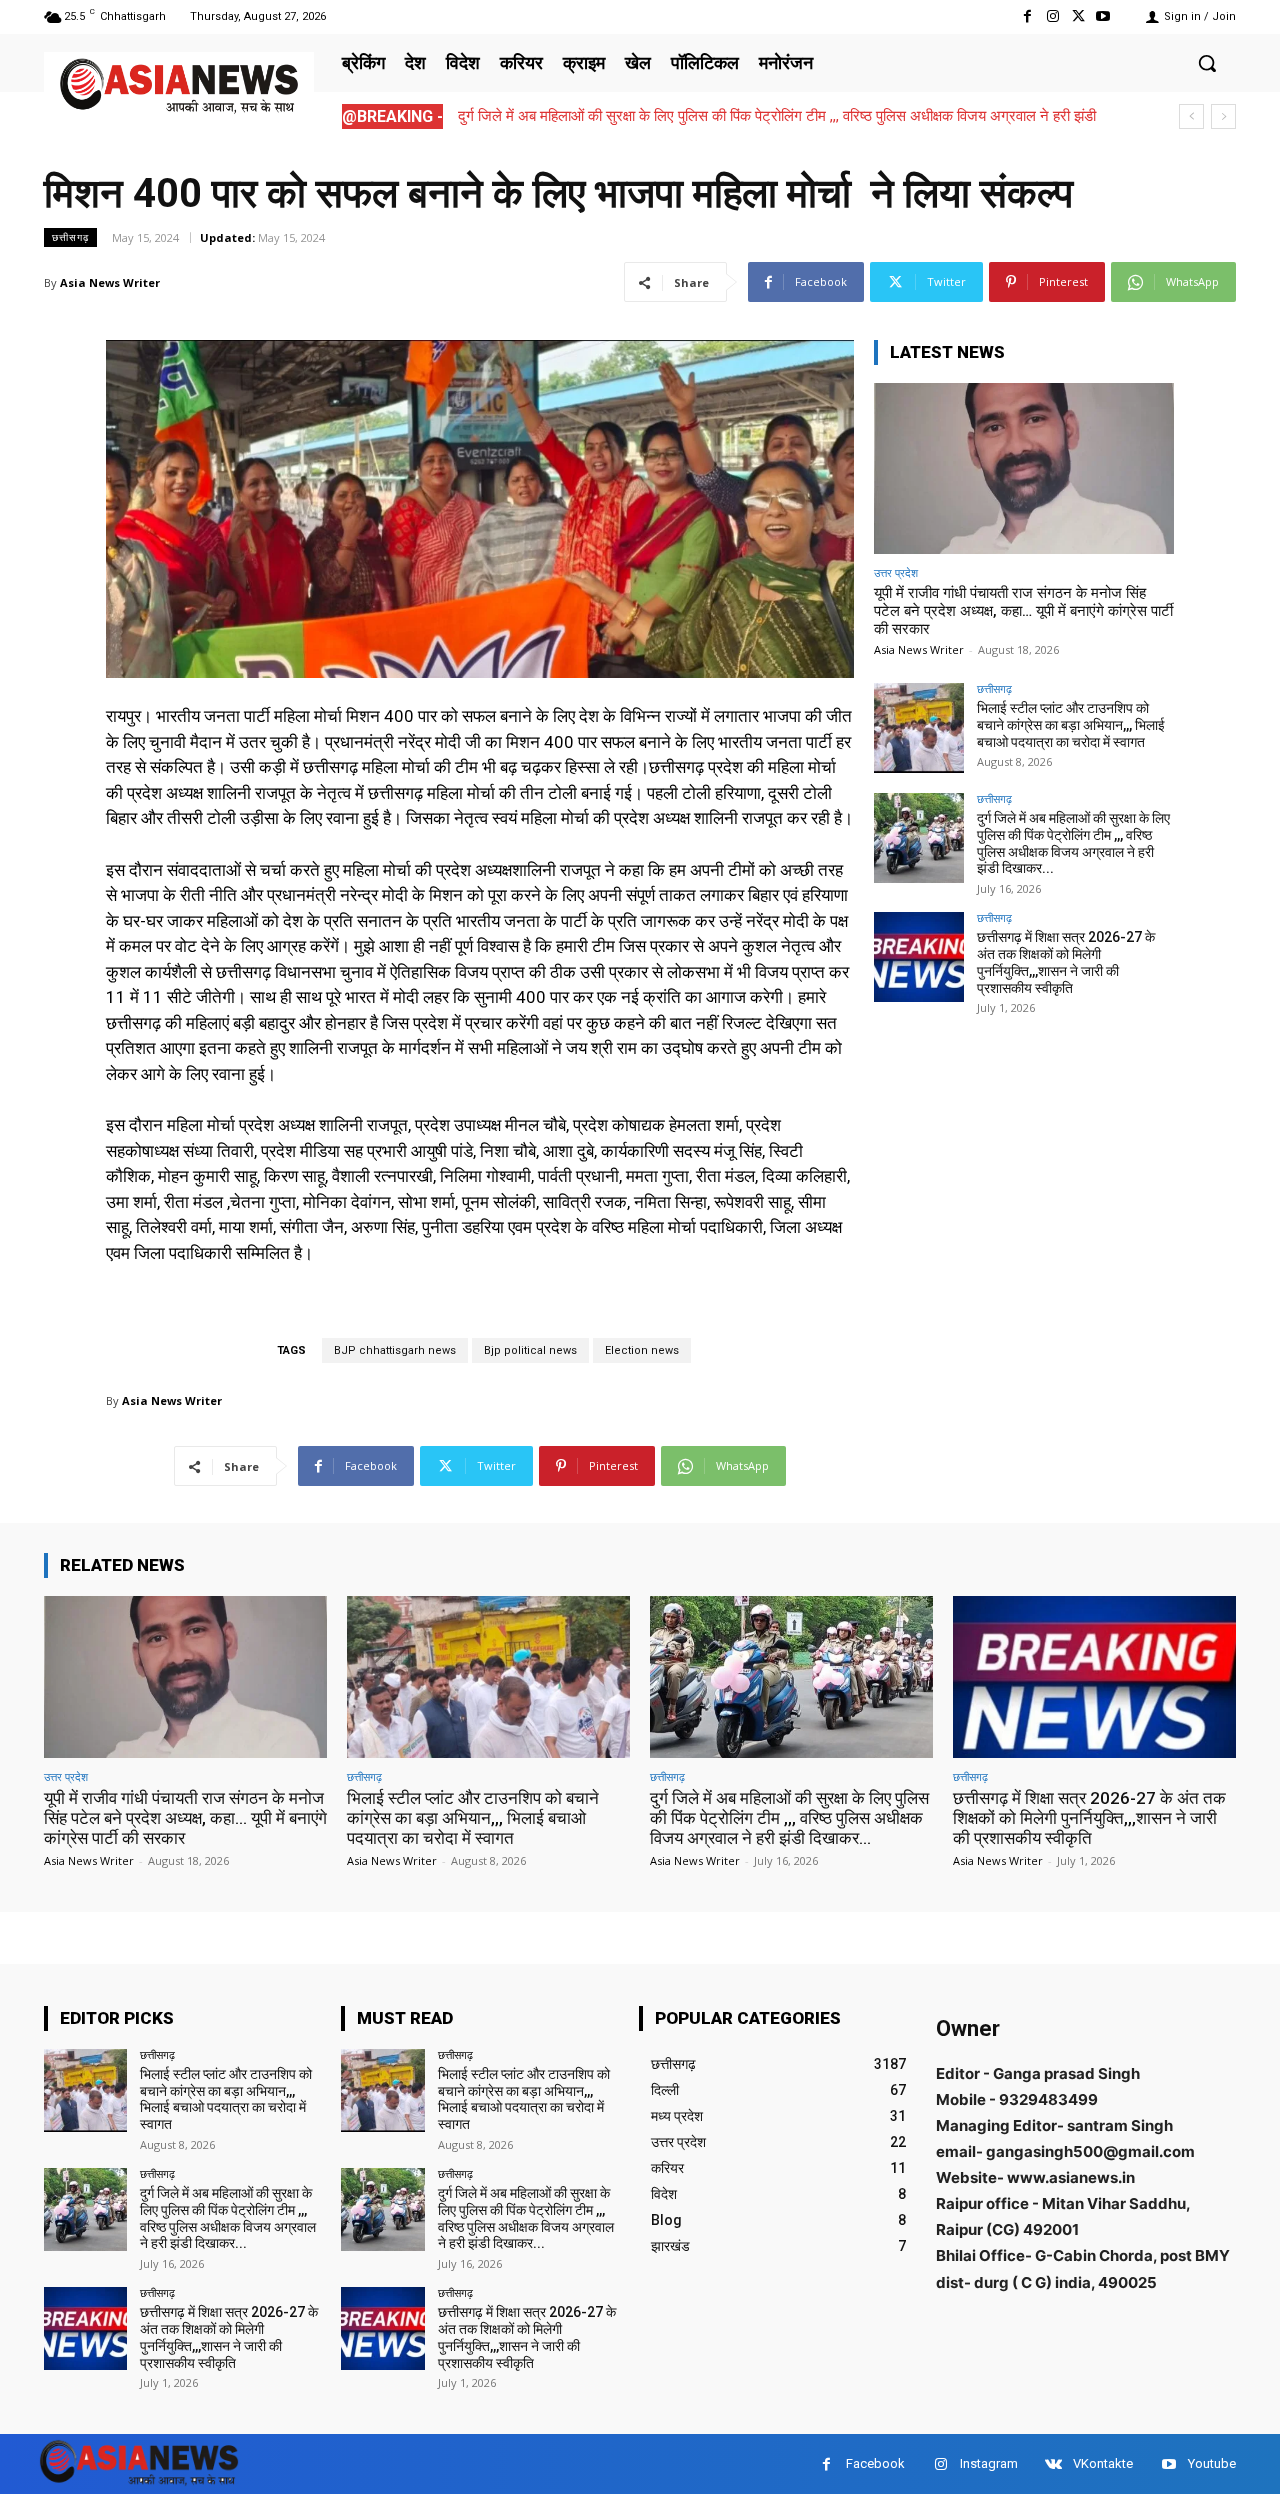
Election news (642, 1350)
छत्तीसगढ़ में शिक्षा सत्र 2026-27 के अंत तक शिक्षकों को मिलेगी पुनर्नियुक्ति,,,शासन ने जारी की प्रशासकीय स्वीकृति (1066, 962)
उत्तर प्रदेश (896, 572)
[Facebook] (1027, 16)
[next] (1223, 116)
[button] (1207, 63)
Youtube (1212, 2463)
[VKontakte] (1053, 2464)
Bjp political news (530, 1350)
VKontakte (1103, 2463)
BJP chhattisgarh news (395, 1350)
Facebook (875, 2463)
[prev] (1191, 116)
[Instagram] (1052, 16)
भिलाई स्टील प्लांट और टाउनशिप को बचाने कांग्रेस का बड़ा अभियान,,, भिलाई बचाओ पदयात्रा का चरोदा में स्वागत (1071, 725)
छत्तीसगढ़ (70, 237)
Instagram (989, 2463)
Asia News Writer (110, 282)
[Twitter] (1078, 16)
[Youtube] (1103, 16)
